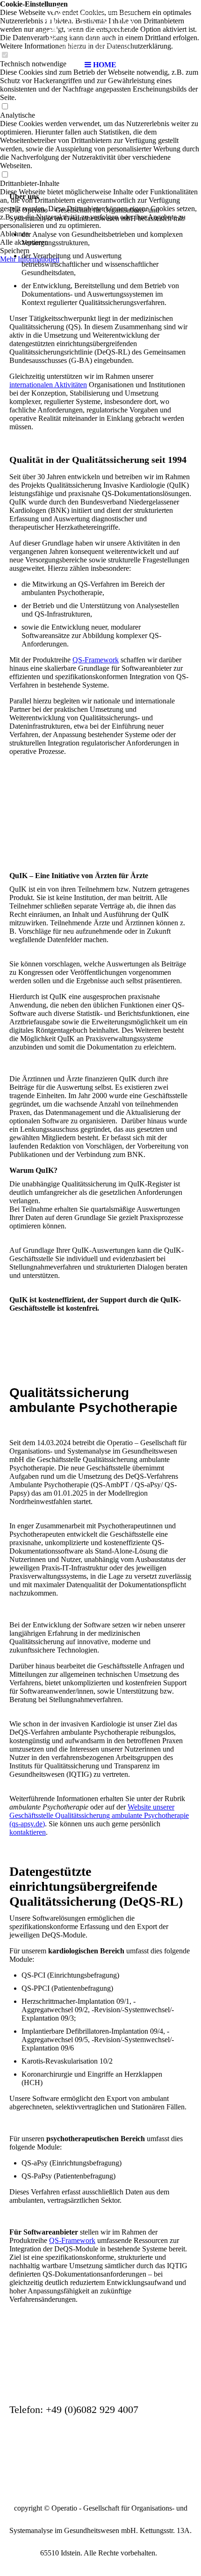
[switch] (5, 107)
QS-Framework (96, 660)
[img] (100, 28)
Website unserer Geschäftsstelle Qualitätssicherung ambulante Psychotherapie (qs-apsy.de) (99, 1815)
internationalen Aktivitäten (48, 385)
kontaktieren (28, 1832)
